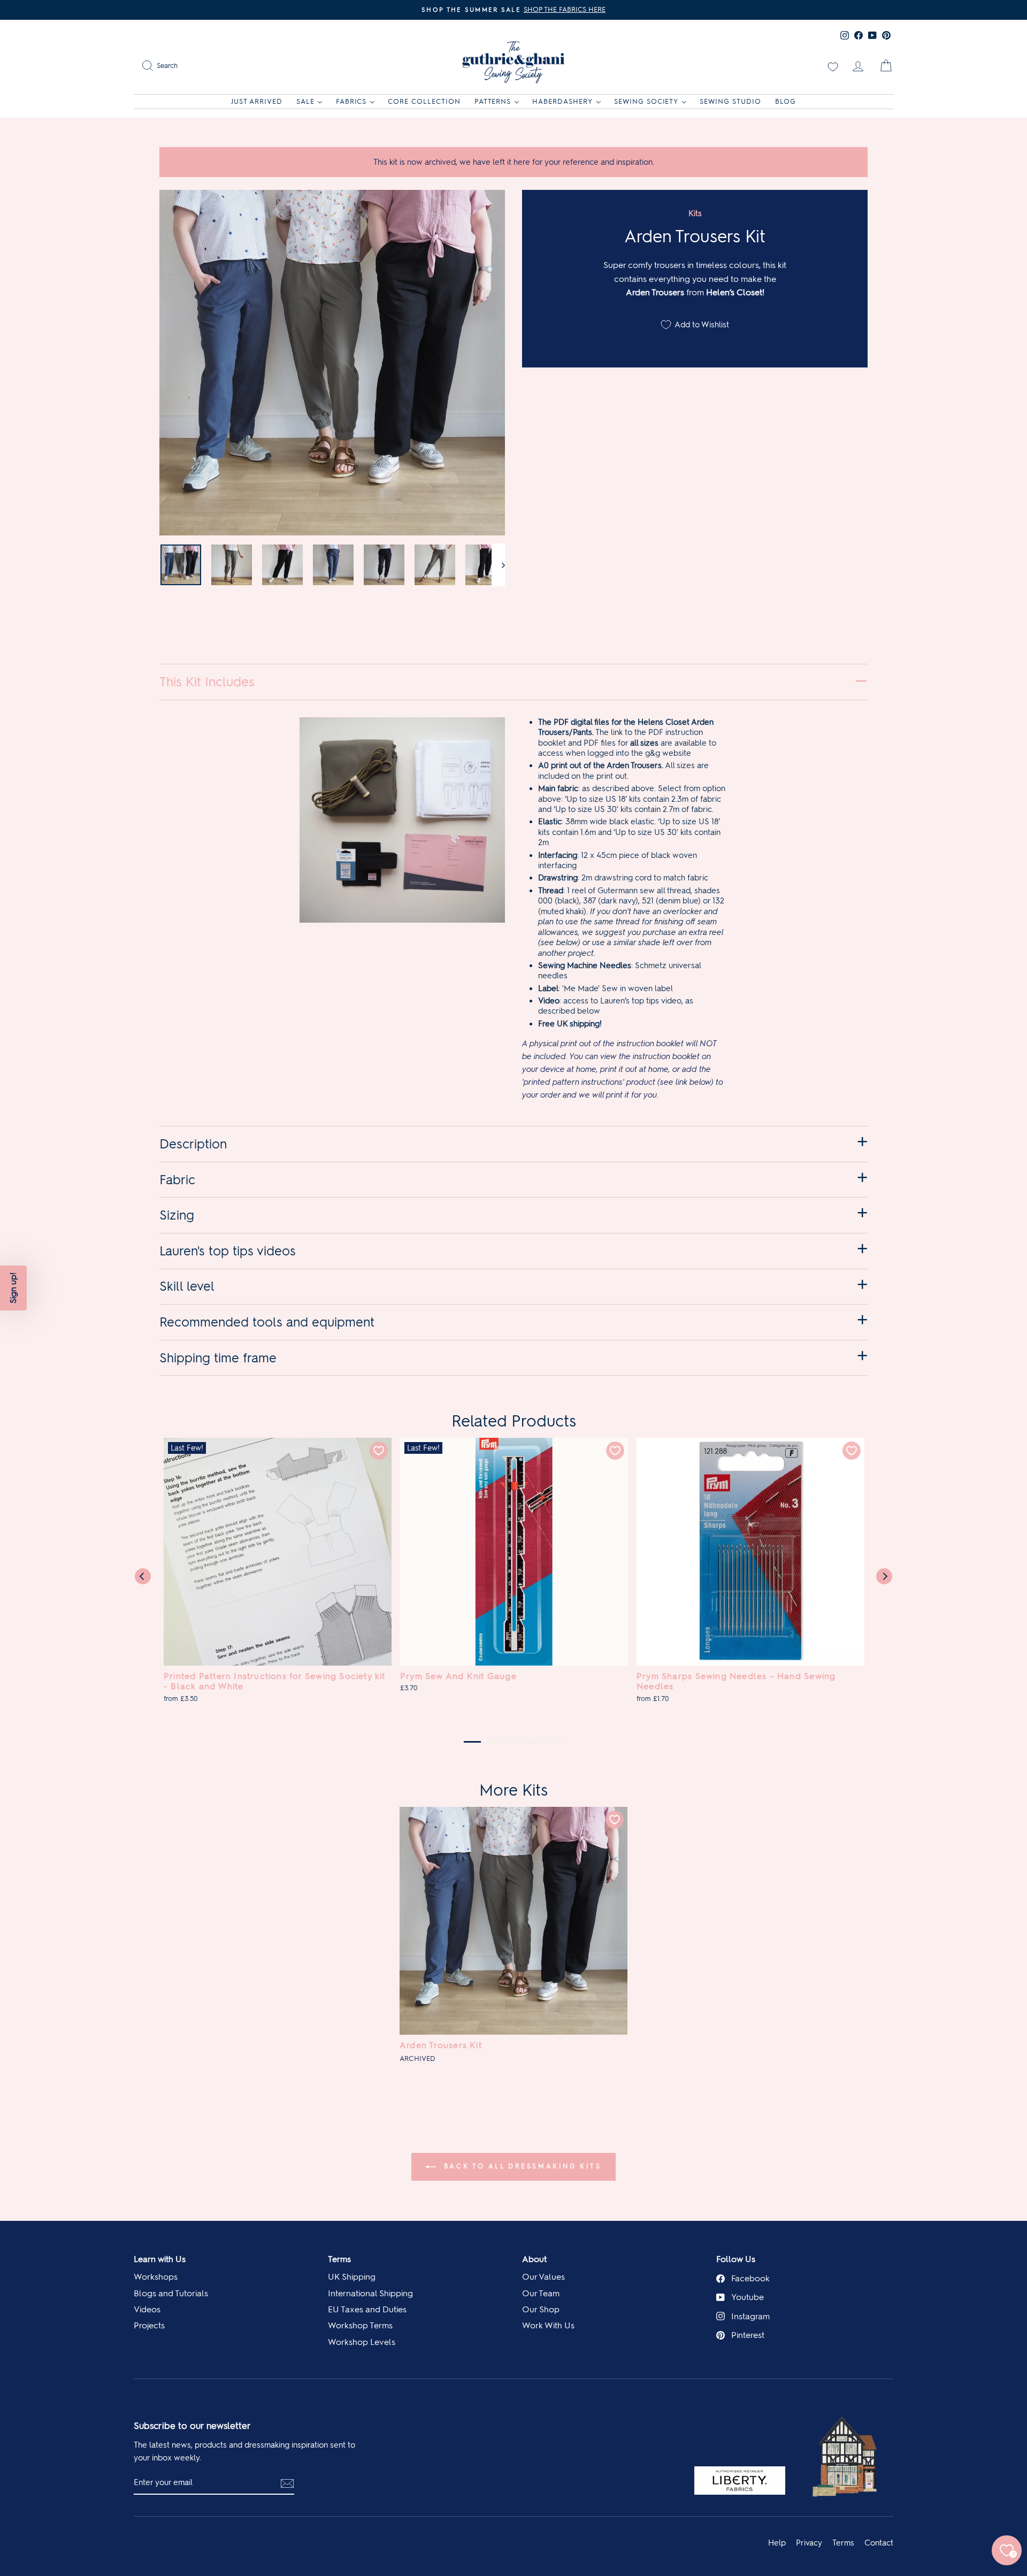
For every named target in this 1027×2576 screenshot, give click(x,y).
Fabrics (351, 101)
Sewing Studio (730, 101)
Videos (147, 2309)
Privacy (809, 2543)
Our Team (541, 2293)
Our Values (543, 2277)
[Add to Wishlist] (379, 1451)
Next (884, 1576)
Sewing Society (646, 101)
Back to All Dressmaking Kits (521, 2166)
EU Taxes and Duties (367, 2309)
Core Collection (424, 101)
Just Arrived (257, 101)
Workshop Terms (360, 2325)
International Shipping (370, 2293)
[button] (13, 1288)
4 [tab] (518, 1742)
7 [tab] (559, 1742)
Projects (149, 2325)
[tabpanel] (278, 1576)
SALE (305, 101)
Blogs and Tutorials (171, 2293)
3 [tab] (504, 1742)
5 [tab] (532, 1742)
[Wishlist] (833, 66)
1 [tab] (472, 1742)
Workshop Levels (362, 2342)
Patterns (493, 101)
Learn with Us (160, 2259)
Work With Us (548, 2325)
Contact (879, 2543)
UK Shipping (352, 2277)
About (534, 2259)
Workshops (156, 2277)
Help (777, 2543)
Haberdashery (562, 101)
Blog (785, 101)
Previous (143, 1576)
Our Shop (541, 2309)
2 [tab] (490, 1742)
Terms (339, 2259)
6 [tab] (545, 1742)
